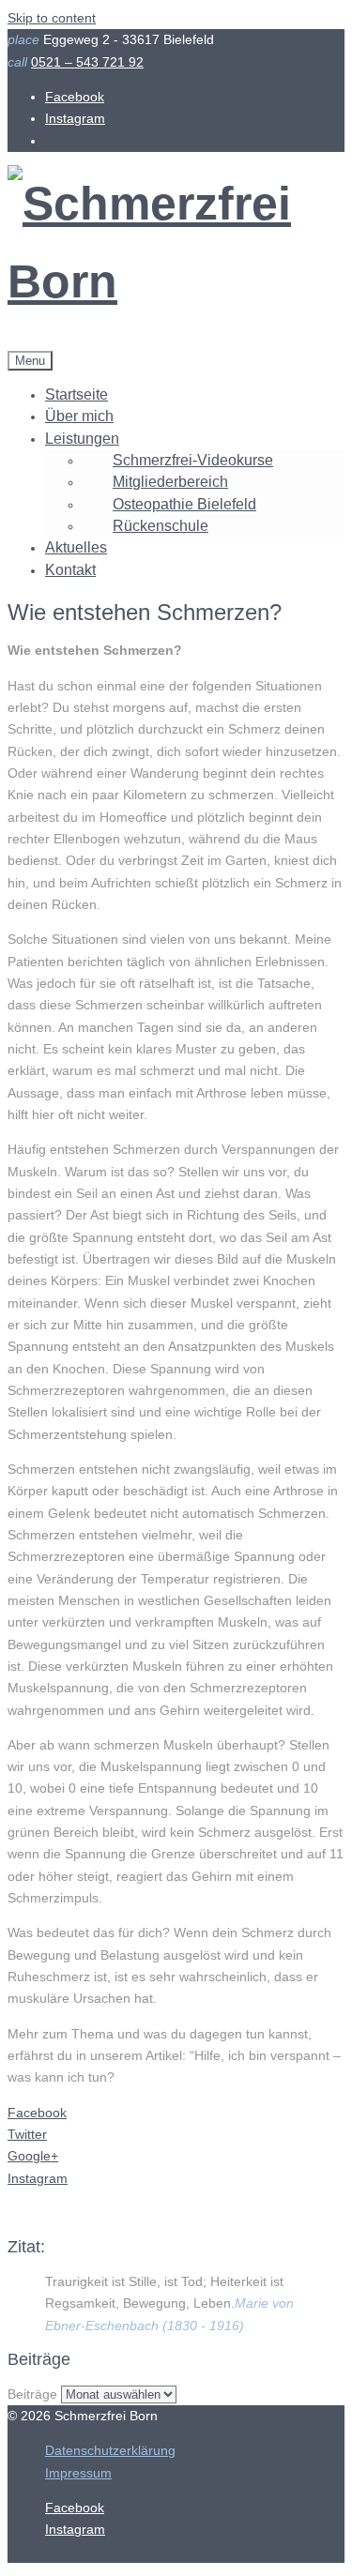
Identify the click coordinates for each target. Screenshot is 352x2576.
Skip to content (52, 18)
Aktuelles (76, 547)
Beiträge (32, 2394)
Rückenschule (161, 526)
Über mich (79, 416)
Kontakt (70, 570)
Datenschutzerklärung (110, 2450)
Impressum (78, 2473)
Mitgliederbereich (170, 482)
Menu (30, 361)
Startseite (77, 394)
